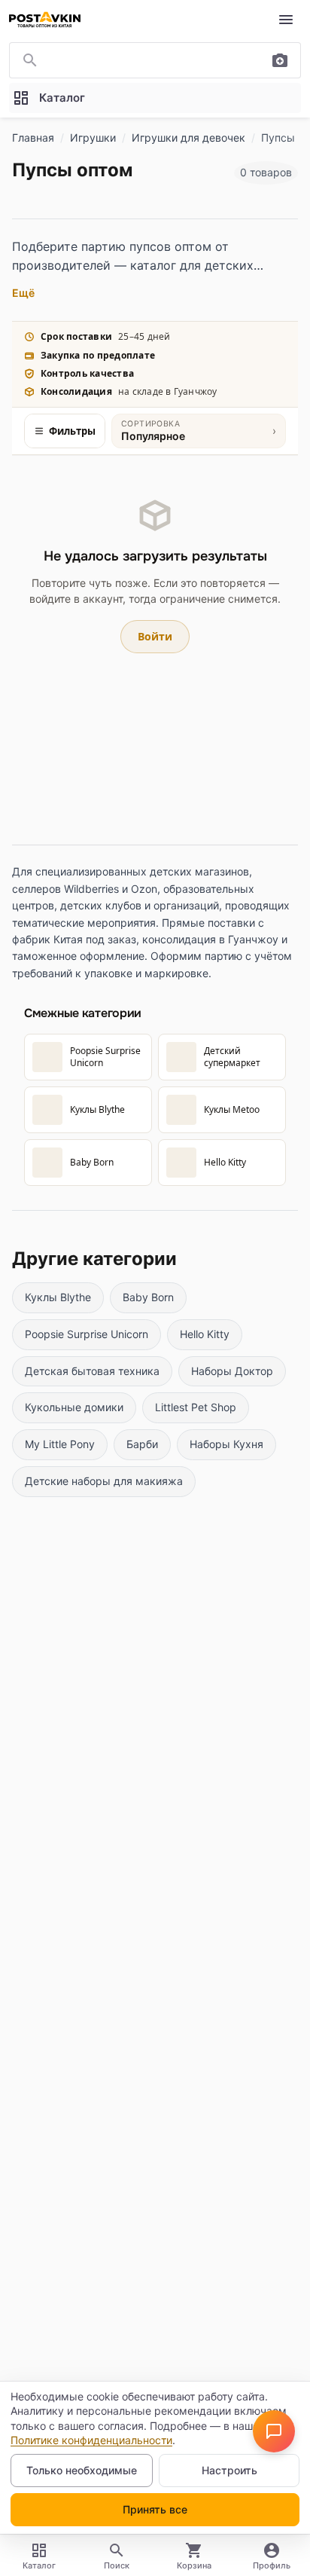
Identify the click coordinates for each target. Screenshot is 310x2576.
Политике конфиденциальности (91, 2440)
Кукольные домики (74, 1407)
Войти (155, 636)
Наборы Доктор (232, 1371)
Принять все (155, 2509)
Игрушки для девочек (188, 138)
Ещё (23, 293)
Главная (33, 138)
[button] (274, 2431)
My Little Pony (60, 1444)
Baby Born (148, 1297)
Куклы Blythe (58, 1297)
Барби (142, 1444)
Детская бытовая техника (92, 1371)
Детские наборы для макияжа (104, 1481)
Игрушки (93, 138)
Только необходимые (82, 2470)
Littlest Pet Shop (196, 1407)
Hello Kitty (205, 1334)
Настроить (229, 2470)
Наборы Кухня (226, 1444)
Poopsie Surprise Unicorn (87, 1334)
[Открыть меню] (286, 20)
